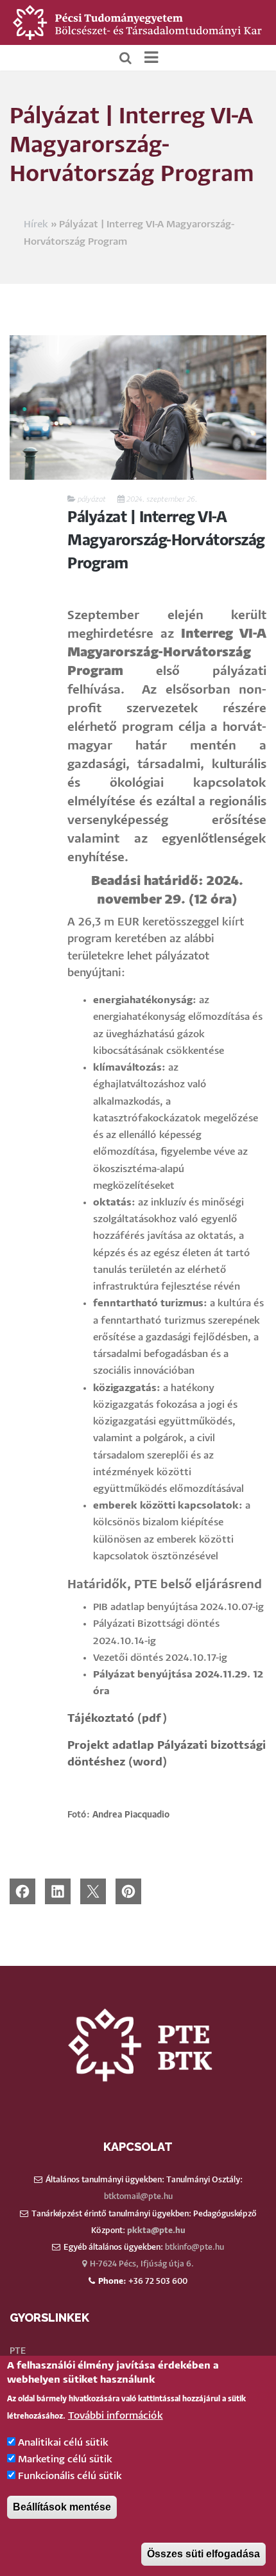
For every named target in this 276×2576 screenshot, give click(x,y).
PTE (18, 2351)
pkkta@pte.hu (156, 2231)
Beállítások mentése (62, 2507)
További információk (116, 2416)
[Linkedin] (58, 1891)
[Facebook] (22, 1891)
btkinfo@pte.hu (194, 2247)
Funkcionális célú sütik (70, 2476)
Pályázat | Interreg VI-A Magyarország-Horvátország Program (166, 541)
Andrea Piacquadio (131, 1815)
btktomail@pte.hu (138, 2197)
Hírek (36, 224)
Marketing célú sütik (65, 2459)
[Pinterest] (128, 1891)
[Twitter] (93, 1891)
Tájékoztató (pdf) (117, 1719)
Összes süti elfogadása (203, 2554)
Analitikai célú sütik (63, 2443)
